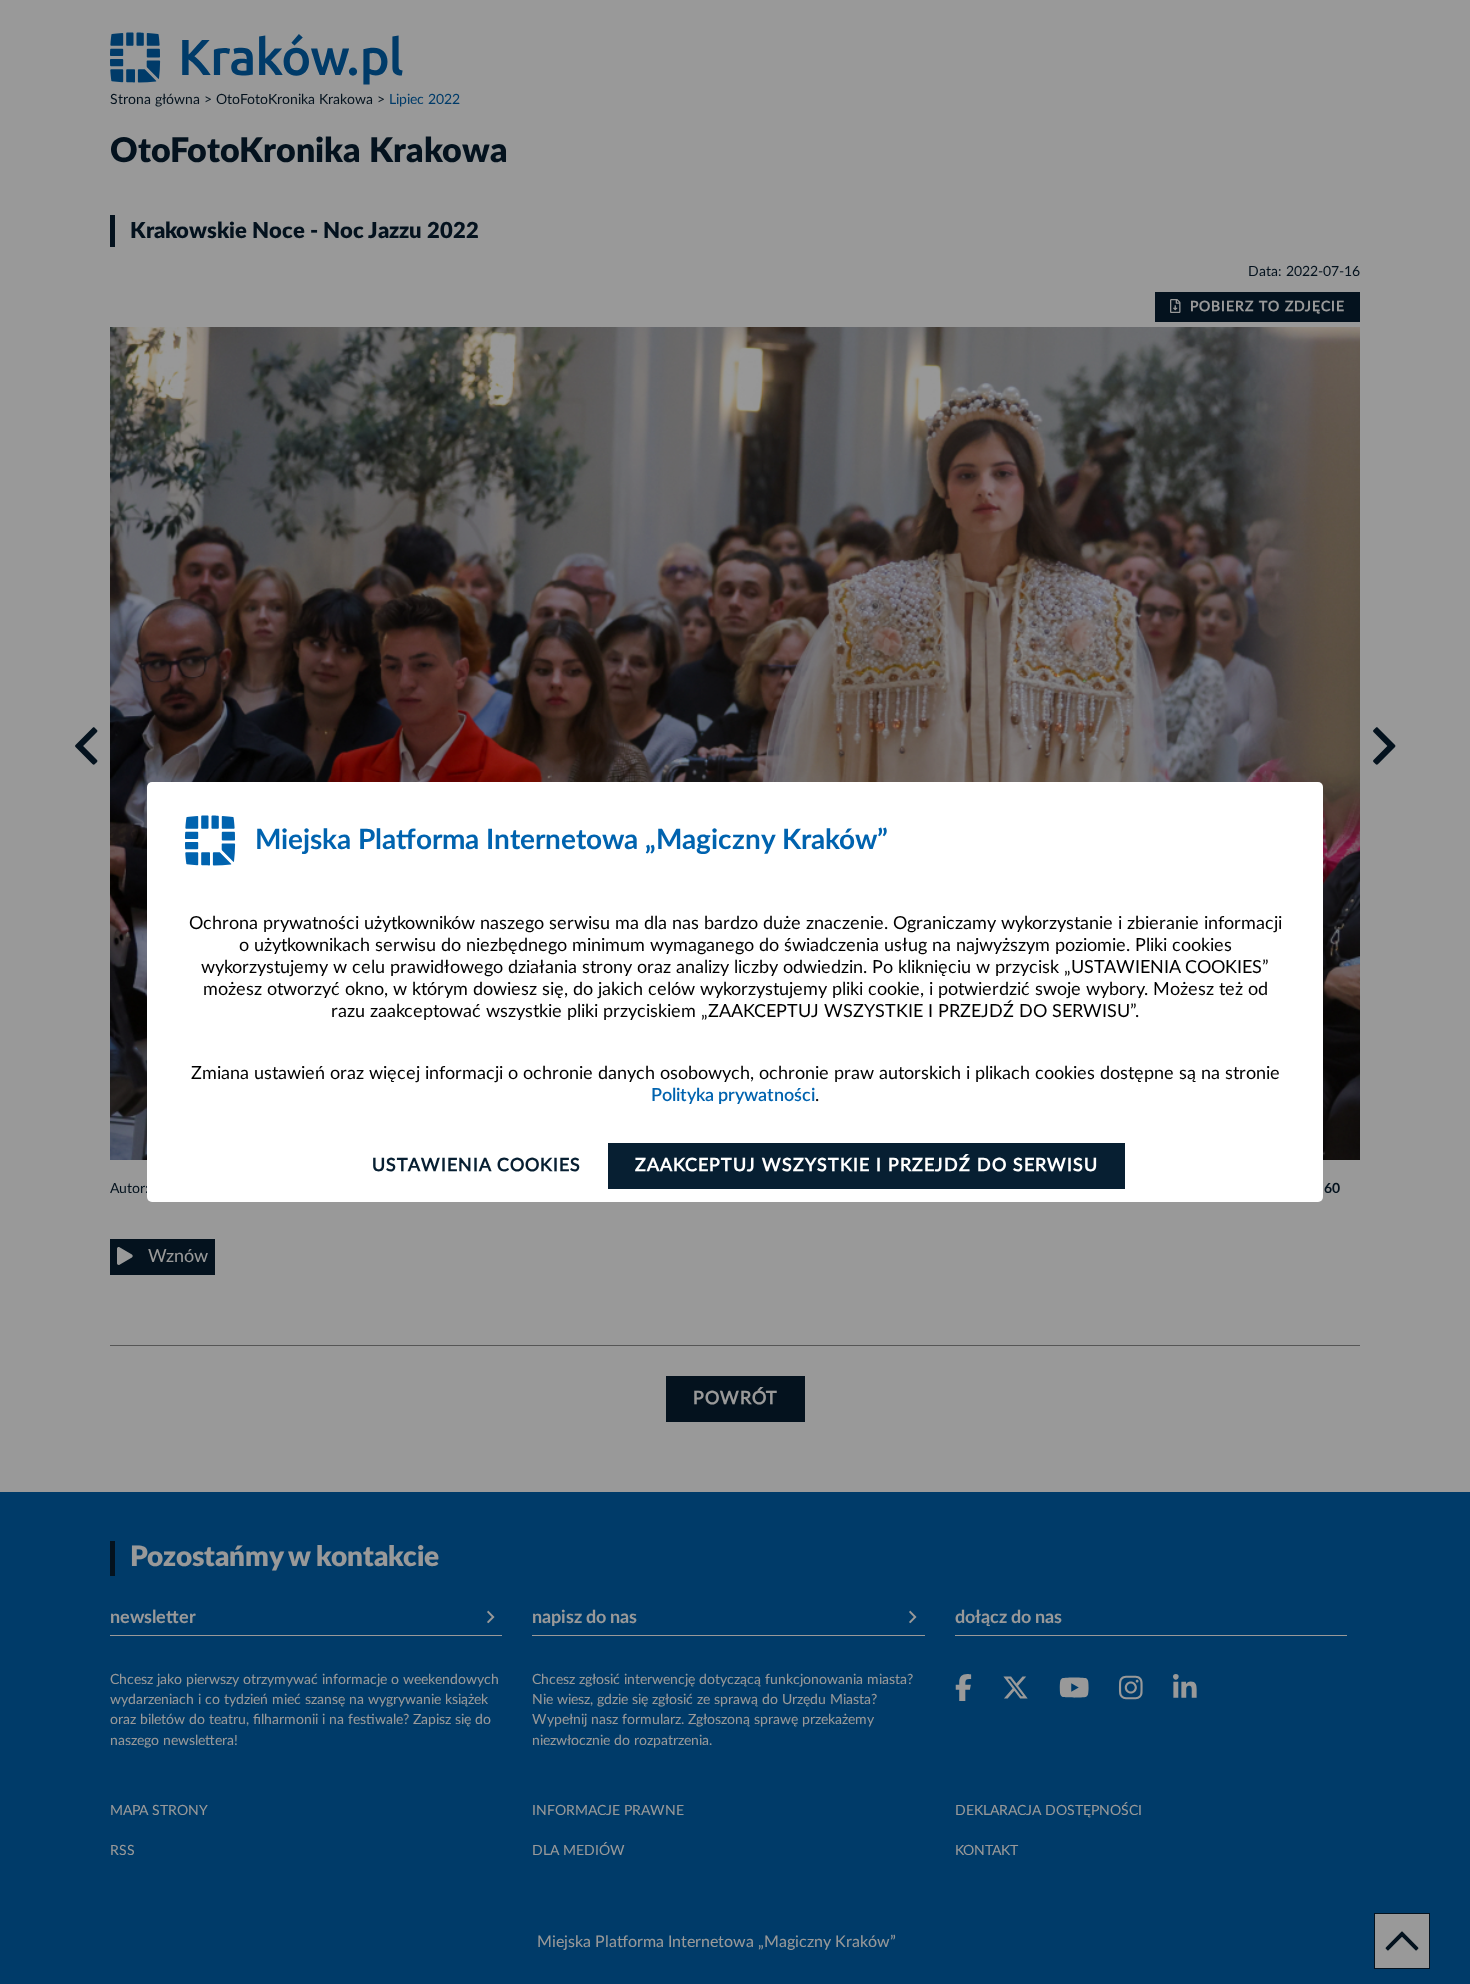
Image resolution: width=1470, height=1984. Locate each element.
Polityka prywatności (733, 1096)
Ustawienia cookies (476, 1166)
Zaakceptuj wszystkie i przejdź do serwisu (866, 1166)
